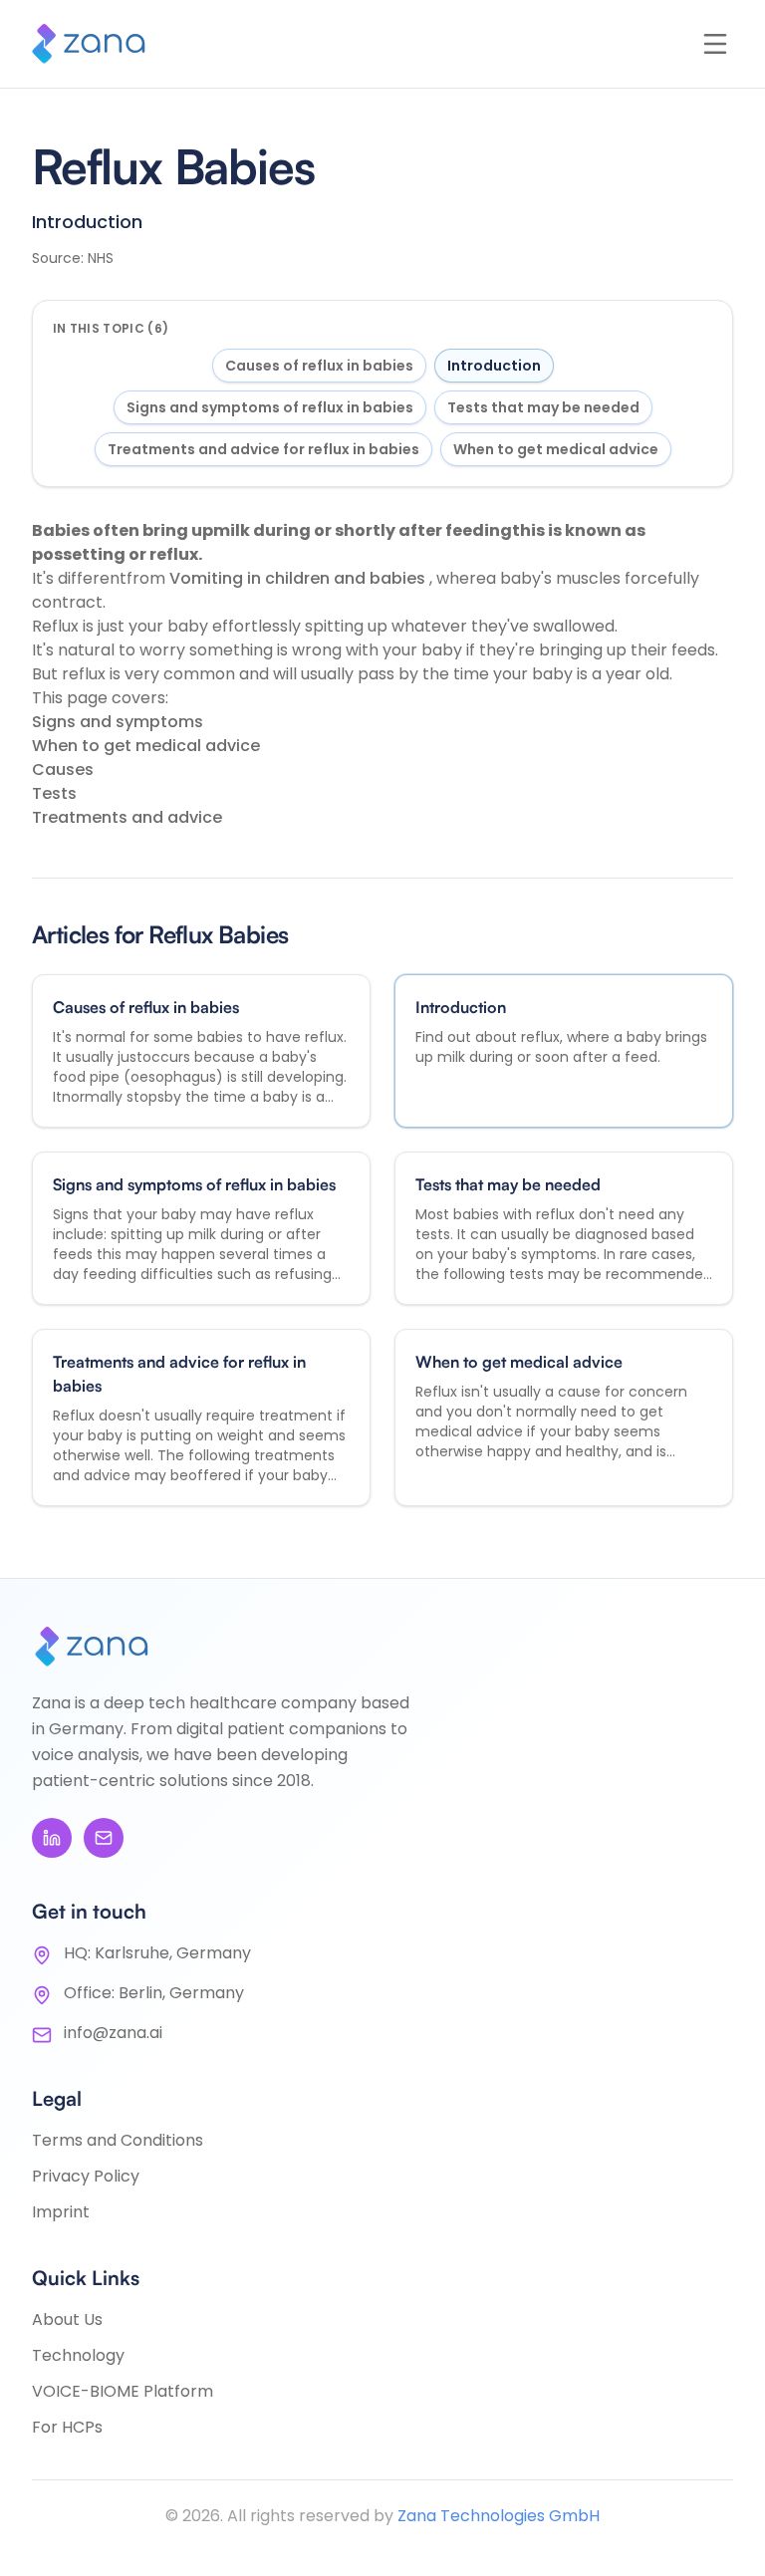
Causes (63, 770)
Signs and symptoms (118, 722)
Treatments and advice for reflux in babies (263, 449)
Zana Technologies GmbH (499, 2516)
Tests (54, 793)
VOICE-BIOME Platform (123, 2391)
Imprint (61, 2212)
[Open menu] (715, 44)
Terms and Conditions (118, 2140)
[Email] (104, 1838)
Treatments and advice (127, 817)
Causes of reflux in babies (319, 366)
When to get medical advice (556, 449)
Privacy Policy (86, 2176)
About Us (67, 2319)
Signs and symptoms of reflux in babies (270, 407)
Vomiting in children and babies (299, 578)
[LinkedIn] (52, 1838)
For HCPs (67, 2427)
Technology (78, 2355)
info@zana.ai (113, 2033)
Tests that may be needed (543, 407)
